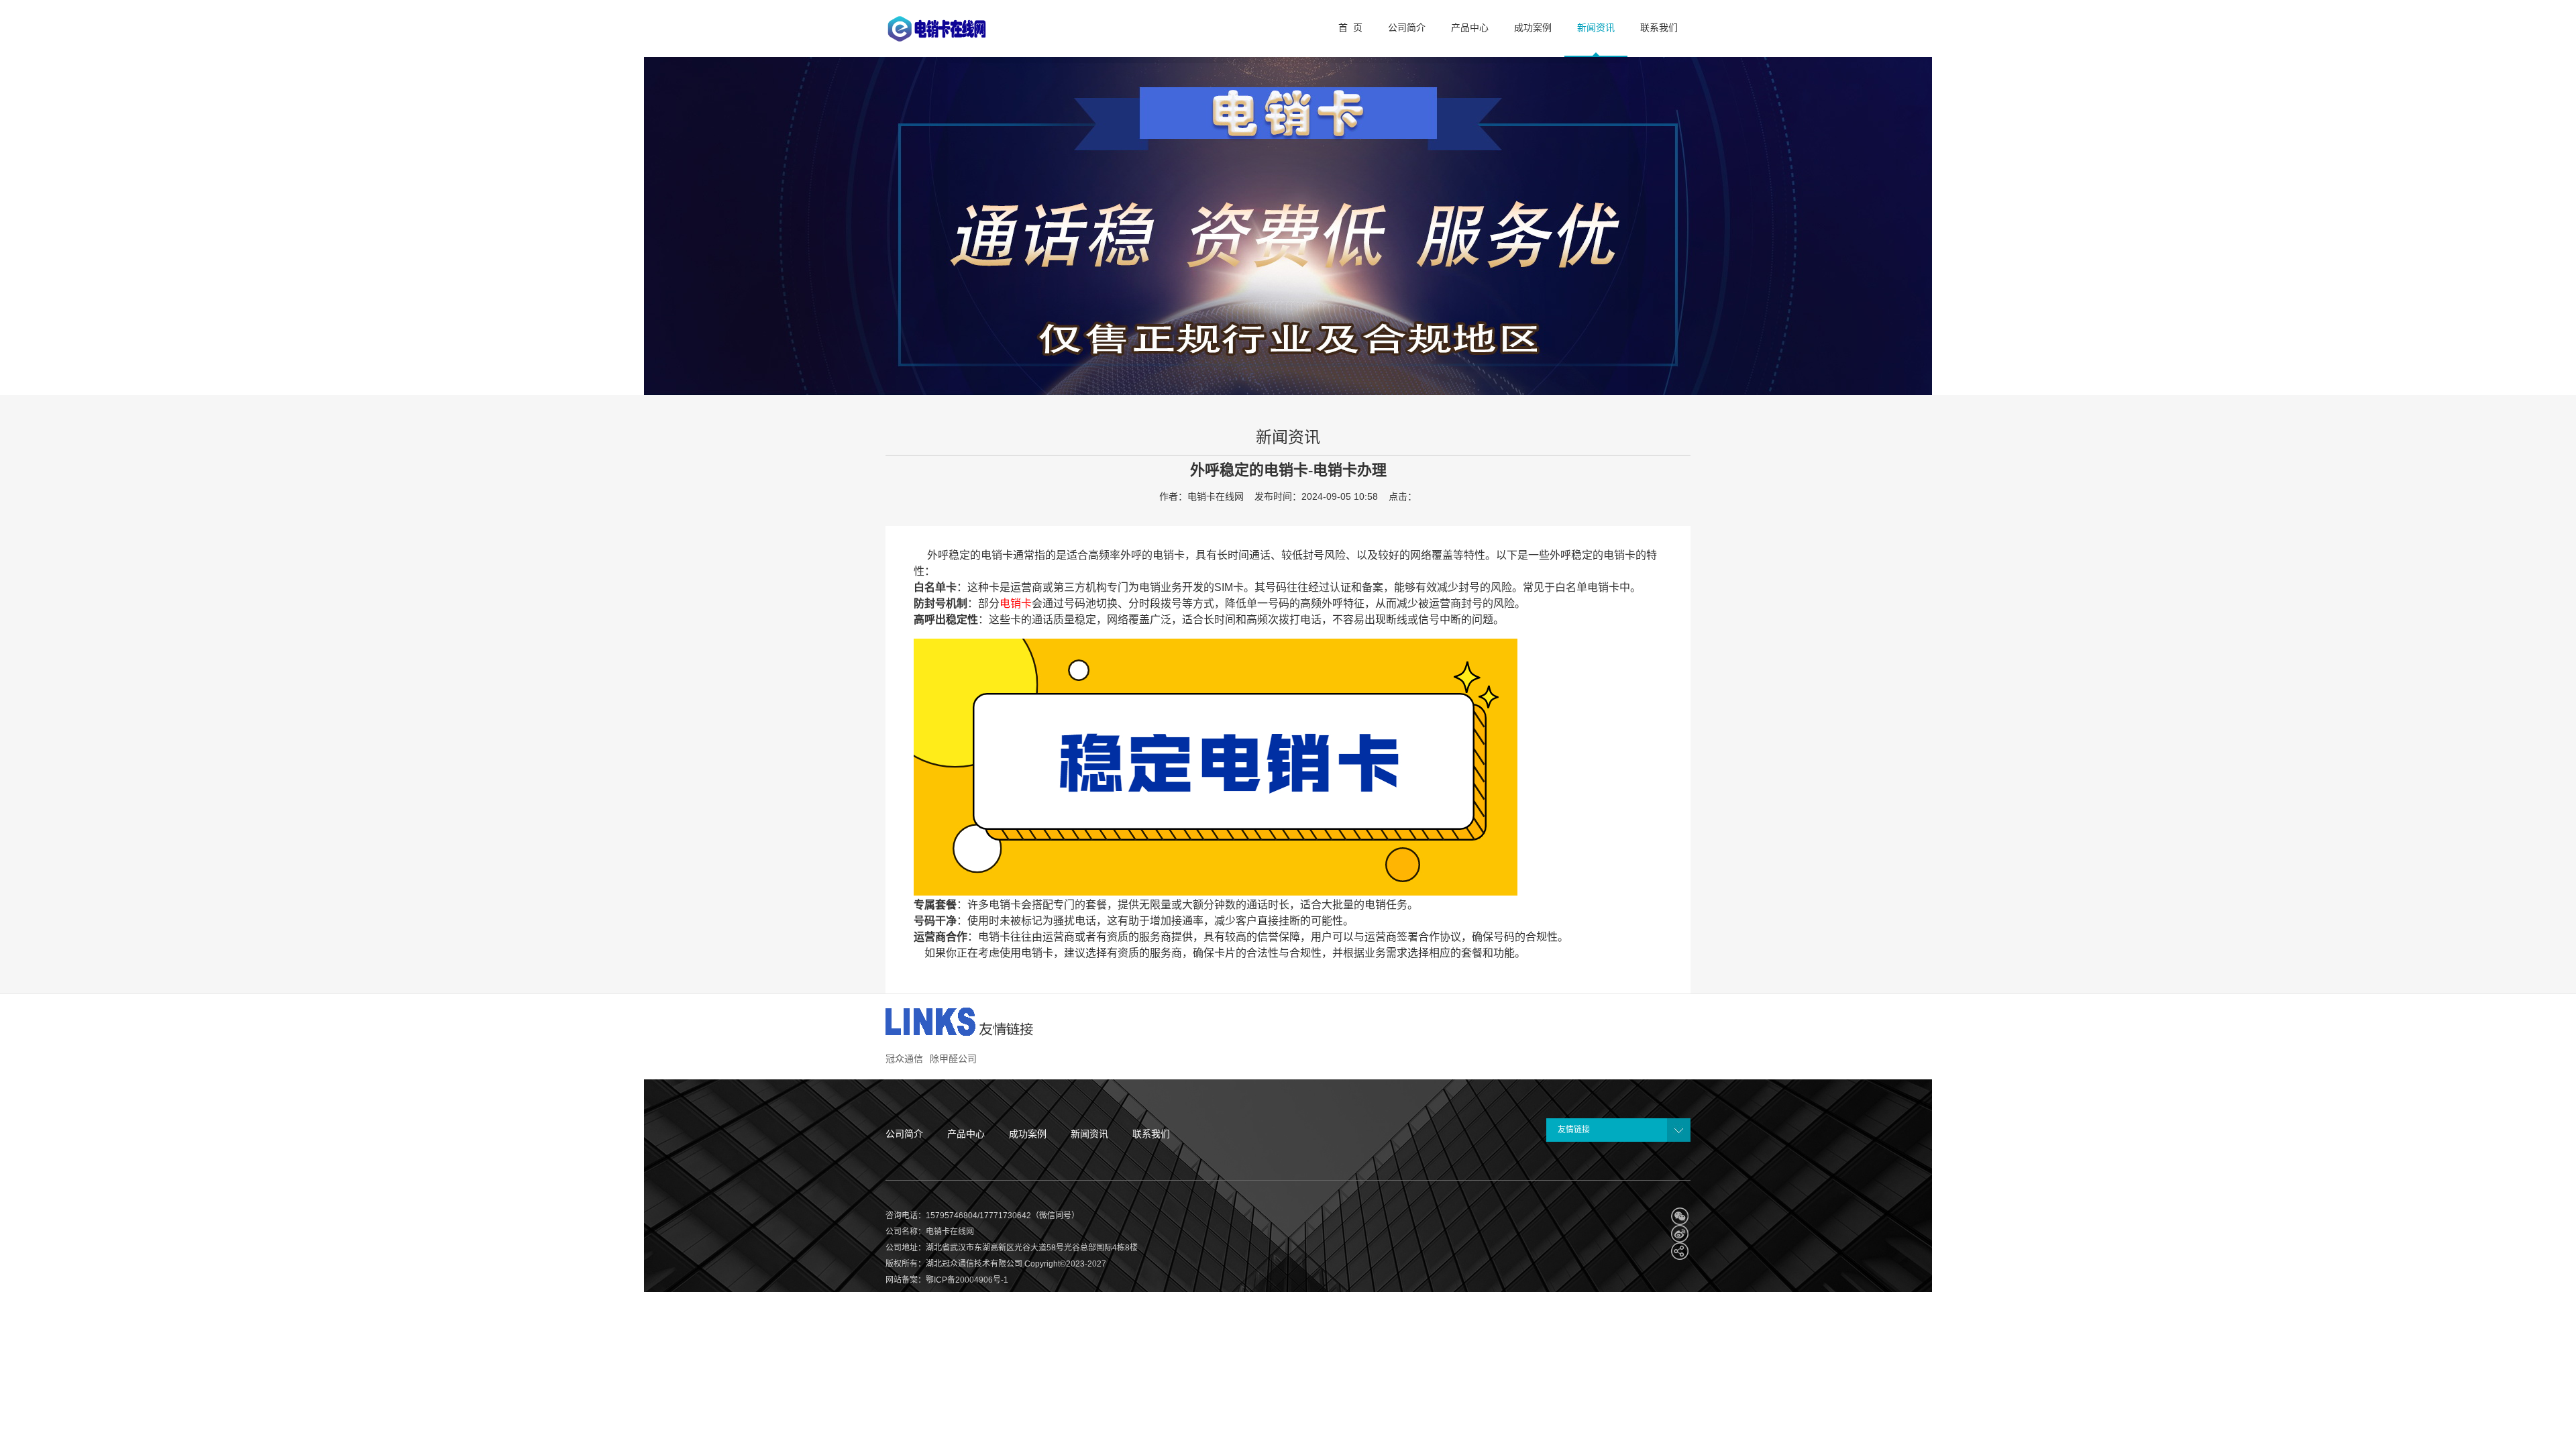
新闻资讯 (1089, 1134)
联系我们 (1151, 1134)
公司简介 (904, 1134)
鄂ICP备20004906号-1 (967, 1280)
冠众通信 (904, 1059)
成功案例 (1028, 1134)
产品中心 (966, 1134)
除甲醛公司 (953, 1059)
